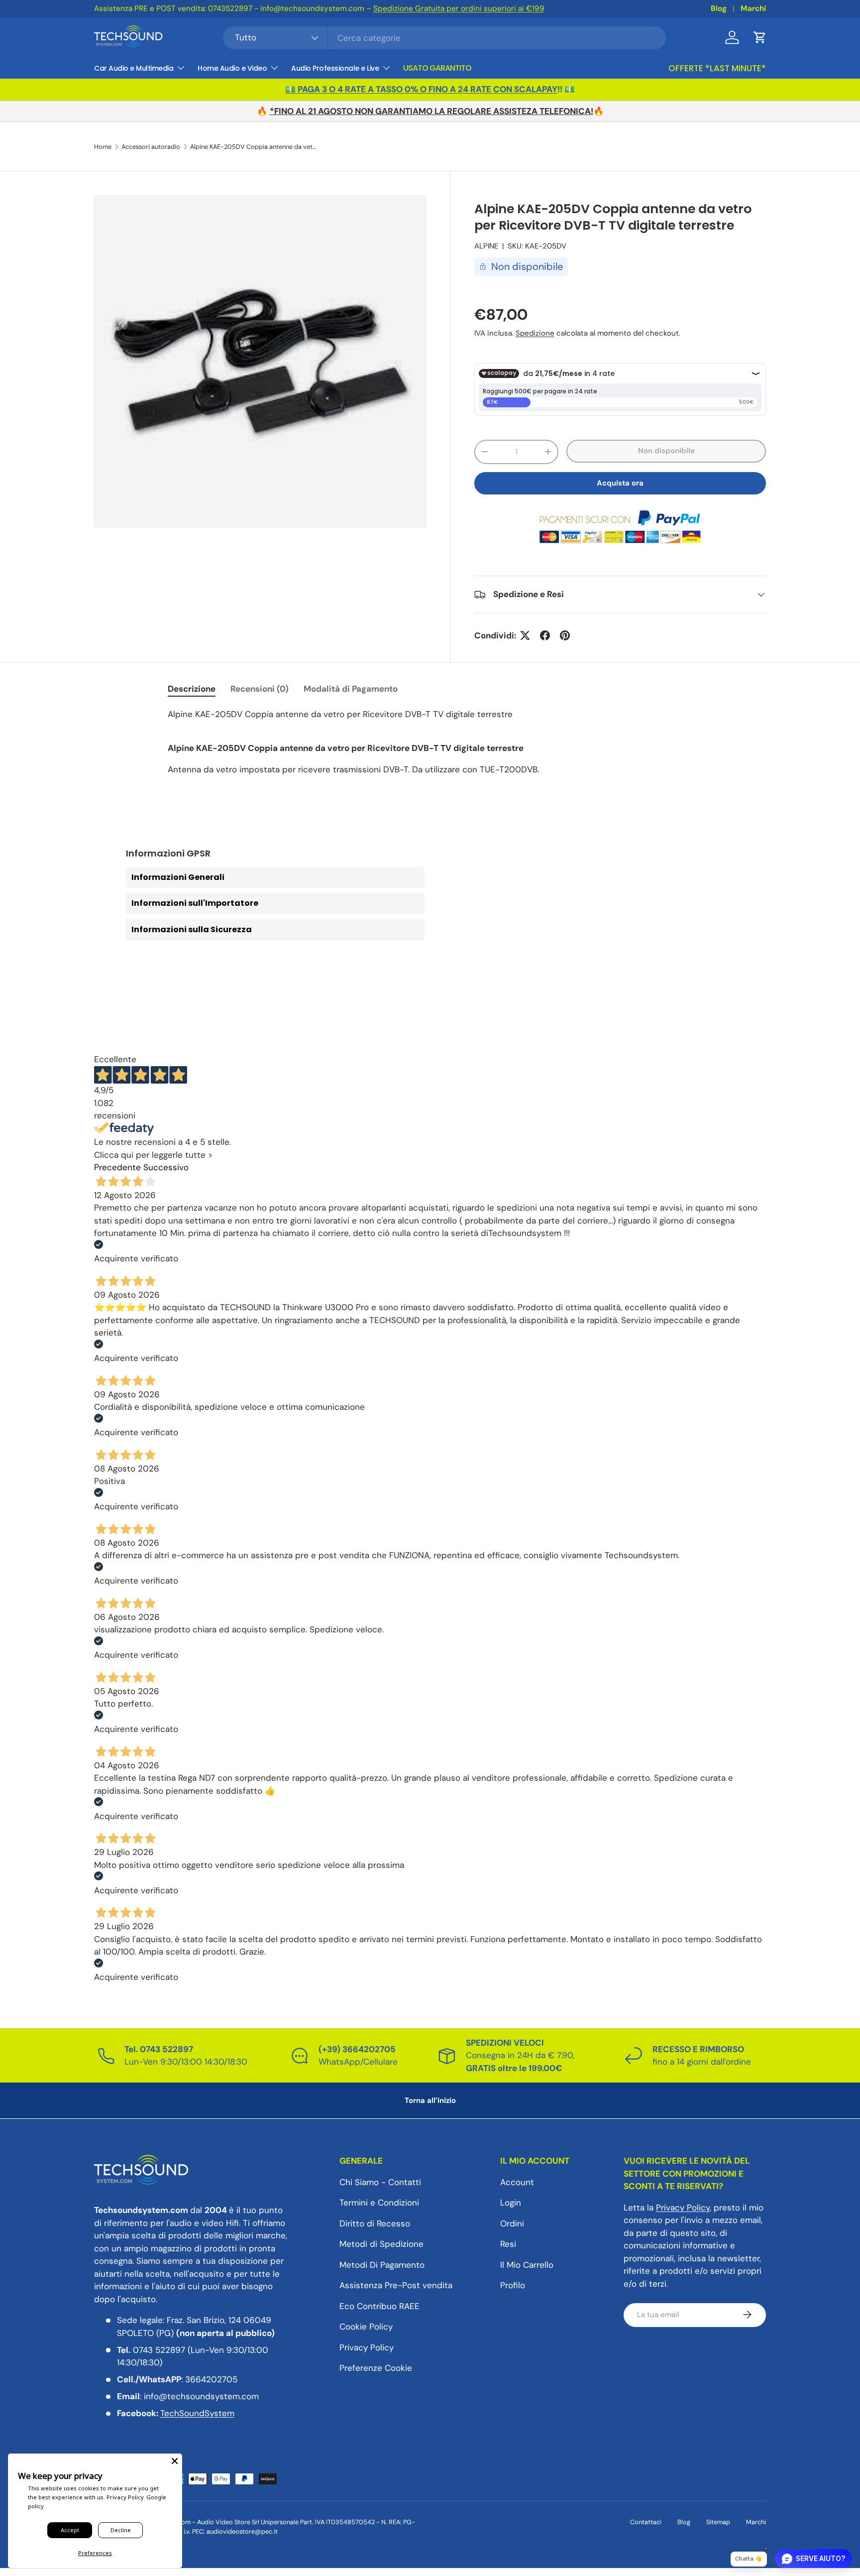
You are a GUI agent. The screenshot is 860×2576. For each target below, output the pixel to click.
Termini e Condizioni (379, 2203)
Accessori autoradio (151, 147)
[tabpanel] (430, 742)
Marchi (753, 8)
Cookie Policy (366, 2327)
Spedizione (535, 333)
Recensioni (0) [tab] (260, 689)
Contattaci (646, 2522)
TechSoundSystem (197, 2413)
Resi (508, 2244)
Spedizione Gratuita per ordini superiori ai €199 (459, 8)
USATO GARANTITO (437, 68)
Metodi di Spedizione (381, 2244)
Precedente (117, 1167)
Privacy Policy (367, 2347)
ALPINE (486, 246)
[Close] (175, 2461)
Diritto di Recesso (375, 2223)
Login (511, 2203)
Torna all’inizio (430, 2100)
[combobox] (445, 38)
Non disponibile (666, 451)
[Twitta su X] (525, 635)
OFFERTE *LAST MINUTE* (717, 68)
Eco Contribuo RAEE (379, 2306)
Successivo (166, 1167)
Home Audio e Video (232, 68)
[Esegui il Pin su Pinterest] (565, 635)
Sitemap (718, 2522)
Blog (719, 8)
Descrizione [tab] (192, 689)
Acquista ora (620, 483)
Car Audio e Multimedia (134, 68)
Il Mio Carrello (527, 2264)
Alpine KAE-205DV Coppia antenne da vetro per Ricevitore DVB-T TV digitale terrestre (254, 147)
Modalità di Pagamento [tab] (351, 689)
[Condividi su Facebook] (545, 635)
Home (103, 147)
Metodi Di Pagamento (382, 2264)
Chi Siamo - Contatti (380, 2182)
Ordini (512, 2223)
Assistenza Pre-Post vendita (396, 2285)
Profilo (513, 2285)
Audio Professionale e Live (335, 68)
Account (517, 2182)
